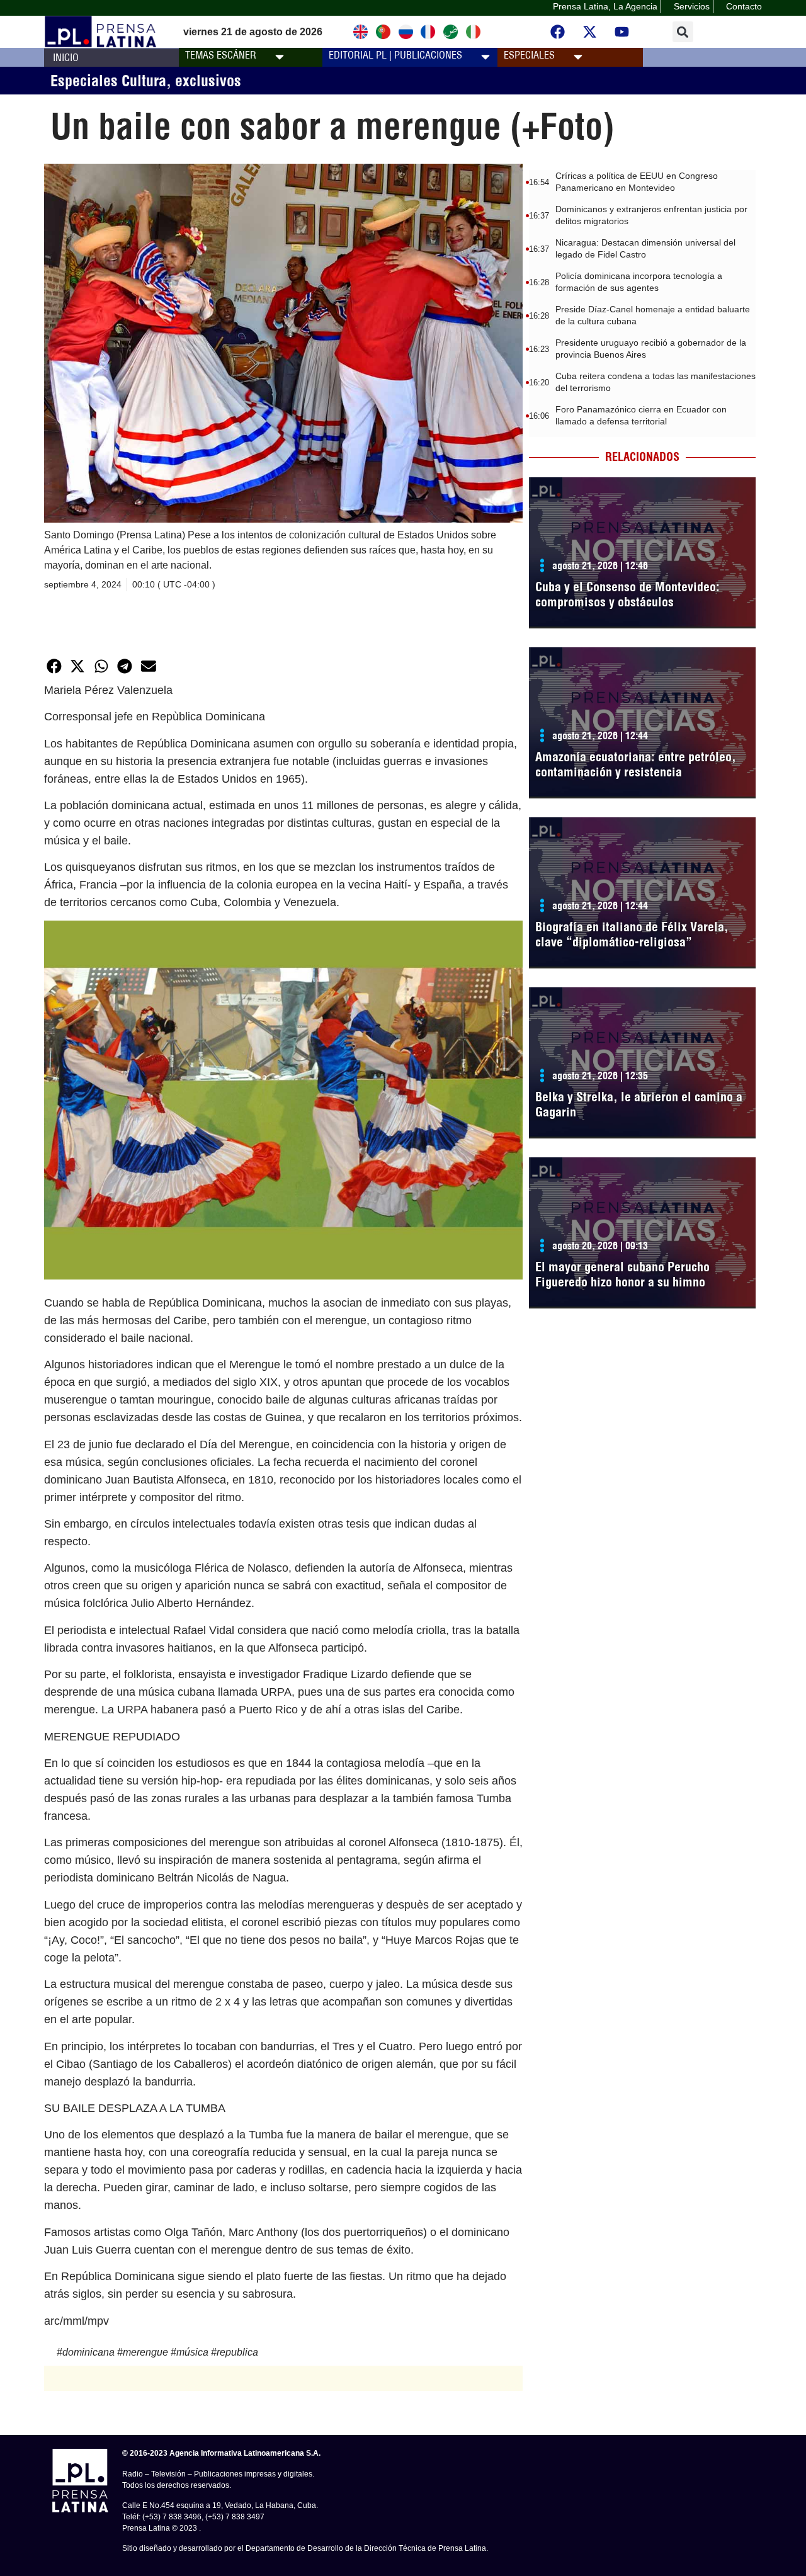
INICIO (66, 57)
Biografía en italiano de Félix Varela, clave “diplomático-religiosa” (632, 934)
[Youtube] (622, 32)
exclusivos (208, 81)
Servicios (692, 6)
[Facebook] (558, 32)
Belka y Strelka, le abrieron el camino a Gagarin (639, 1104)
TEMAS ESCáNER (221, 55)
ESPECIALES (529, 55)
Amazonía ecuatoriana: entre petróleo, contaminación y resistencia (636, 764)
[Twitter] (590, 32)
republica (237, 2352)
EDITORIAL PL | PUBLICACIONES (395, 55)
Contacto (744, 6)
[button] (683, 32)
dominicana (88, 2352)
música (192, 2352)
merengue (145, 2352)
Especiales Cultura (108, 81)
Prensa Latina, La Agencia (605, 6)
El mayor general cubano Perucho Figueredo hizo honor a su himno (622, 1274)
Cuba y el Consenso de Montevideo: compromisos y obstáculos (627, 594)
